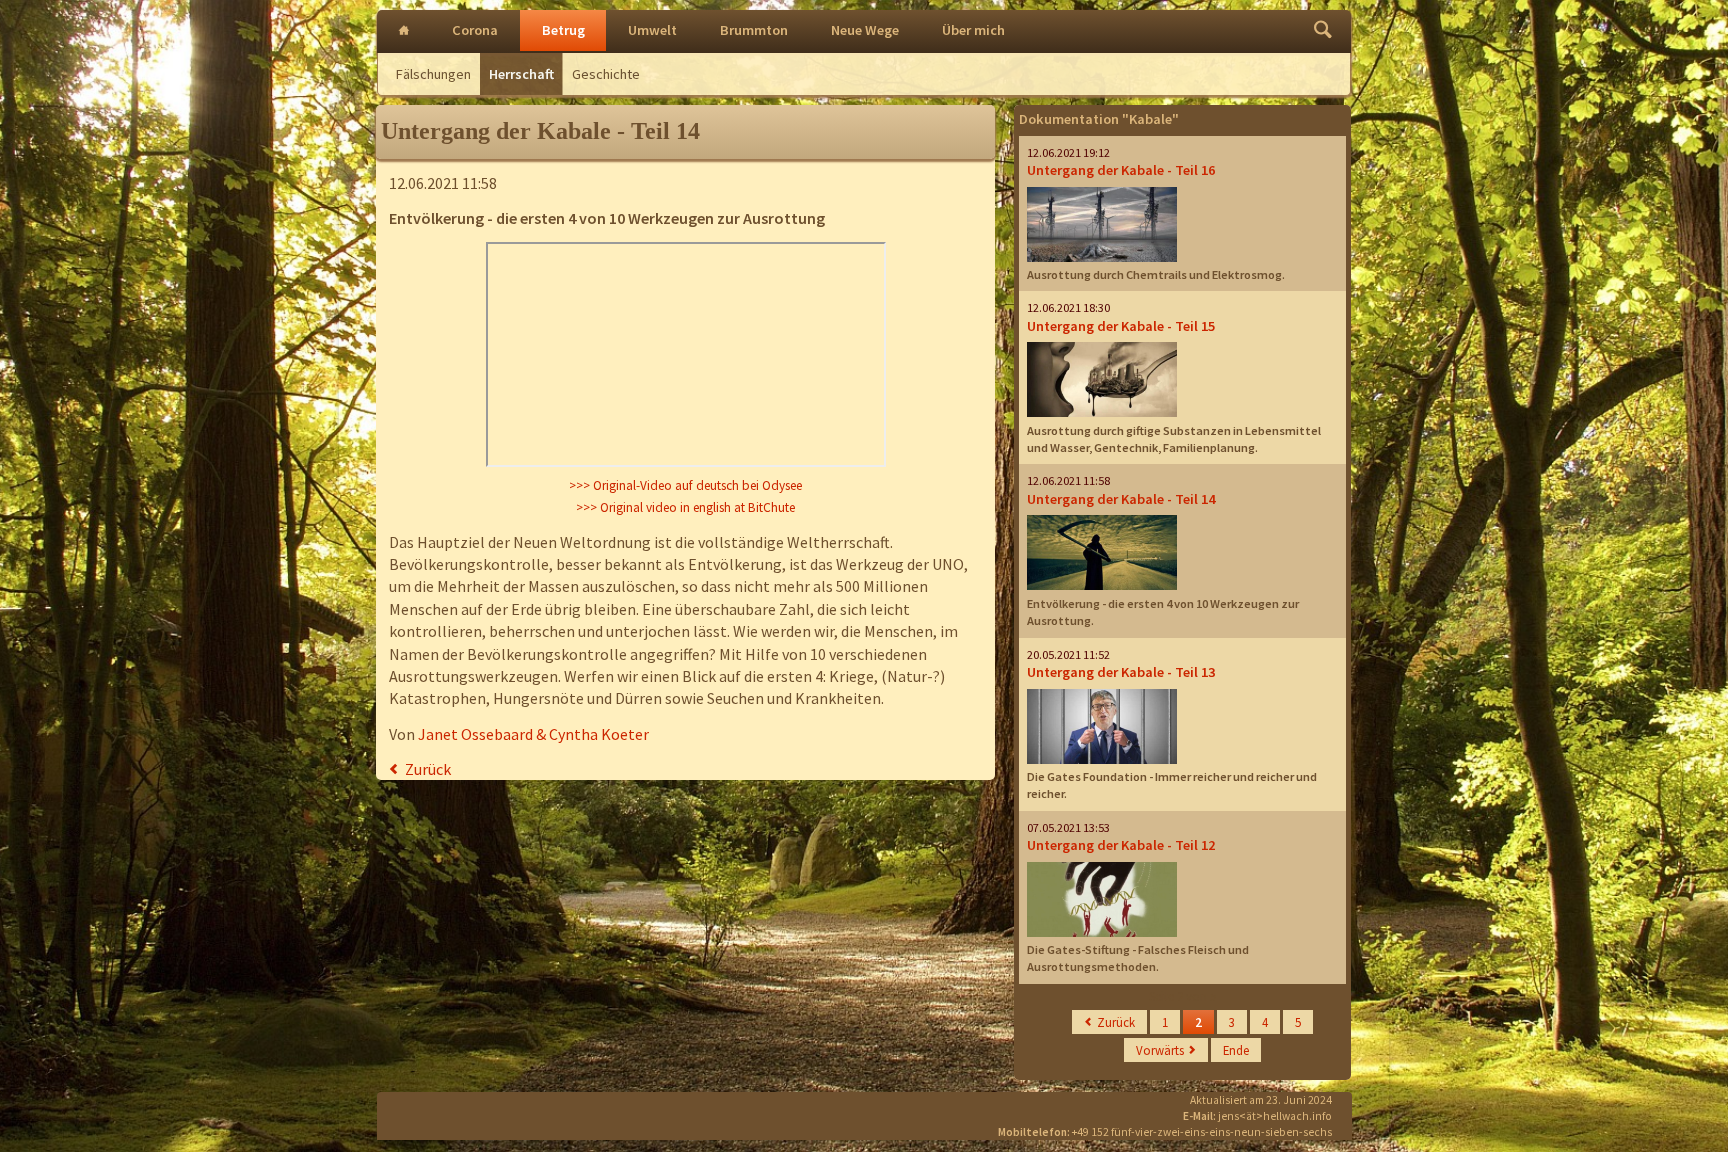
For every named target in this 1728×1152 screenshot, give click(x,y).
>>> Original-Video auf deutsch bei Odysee (685, 485)
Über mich (973, 30)
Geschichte (606, 74)
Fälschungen (433, 74)
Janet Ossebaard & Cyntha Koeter (533, 734)
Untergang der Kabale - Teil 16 (1121, 170)
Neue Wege (865, 30)
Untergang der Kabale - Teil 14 (1121, 499)
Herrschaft (521, 74)
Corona (475, 30)
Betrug (563, 30)
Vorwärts (1160, 1050)
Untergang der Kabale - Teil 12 (1121, 845)
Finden (1322, 31)
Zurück (428, 769)
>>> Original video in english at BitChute (685, 507)
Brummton (754, 30)
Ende (1236, 1050)
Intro (404, 31)
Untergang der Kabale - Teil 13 (1121, 672)
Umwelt (652, 30)
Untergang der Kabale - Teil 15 (1121, 326)
